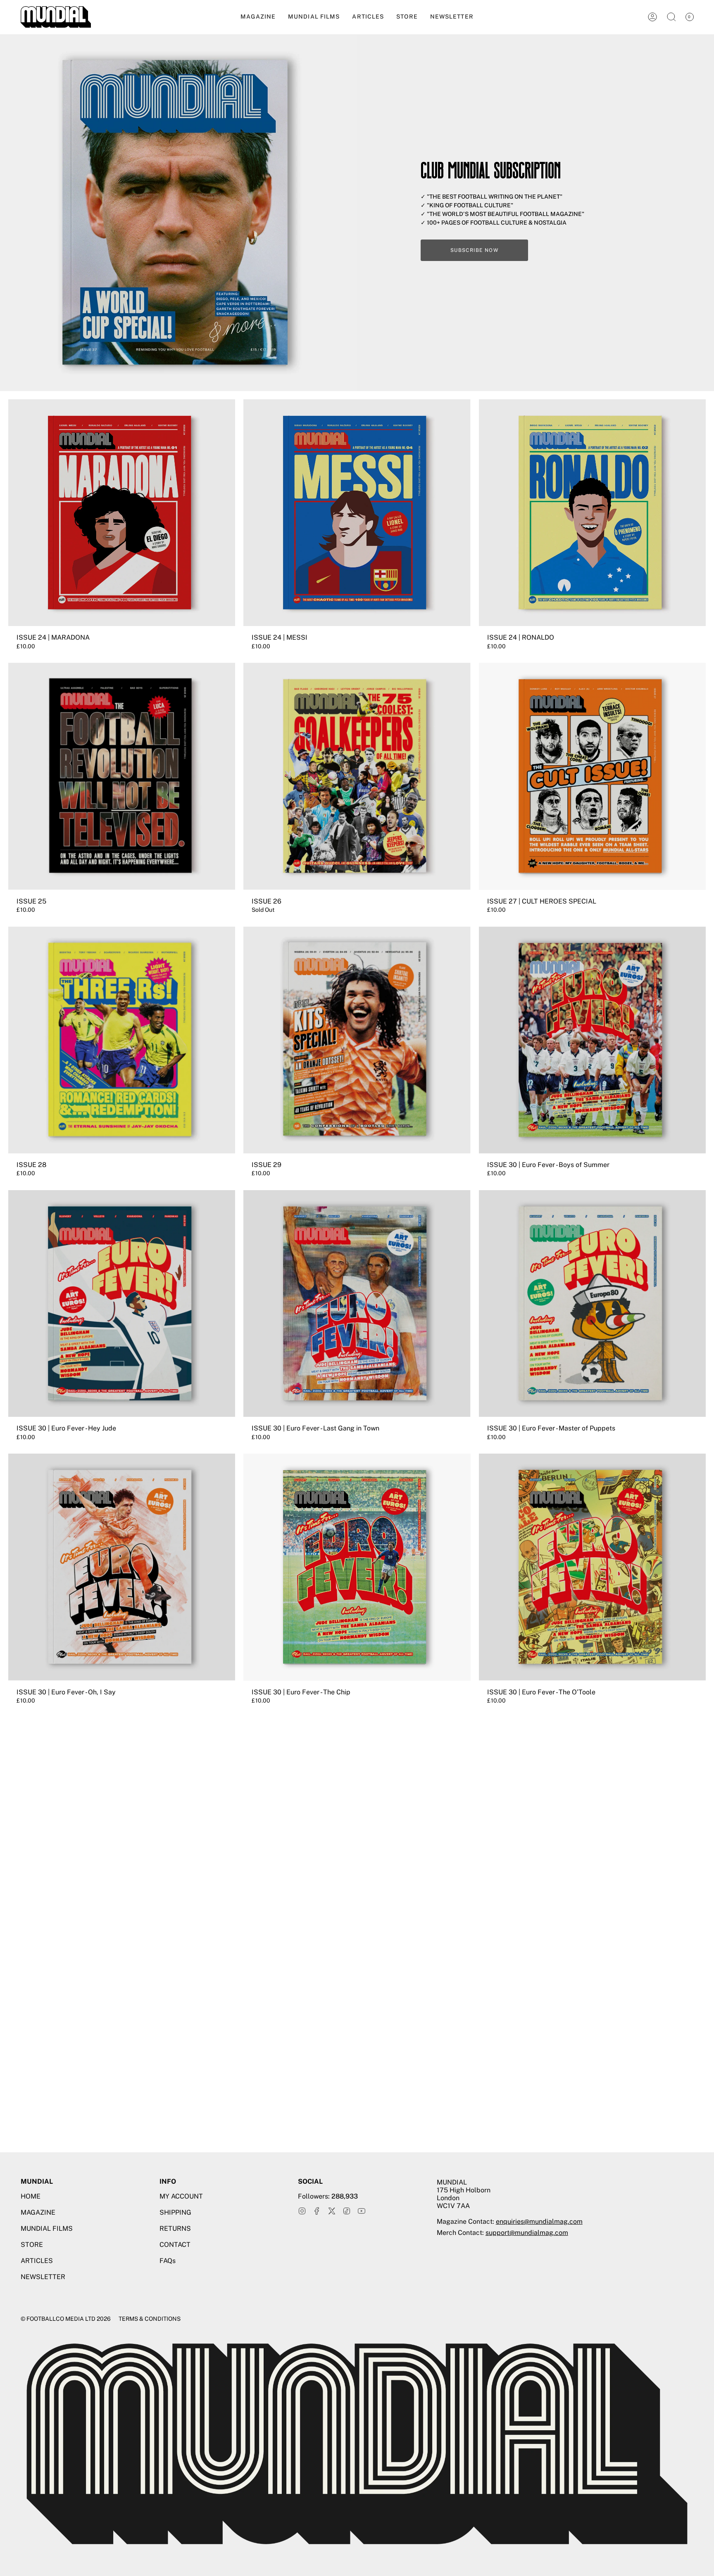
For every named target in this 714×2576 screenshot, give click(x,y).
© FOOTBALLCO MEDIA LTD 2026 (66, 2319)
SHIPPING (175, 2212)
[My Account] (652, 17)
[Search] (671, 17)
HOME (31, 2196)
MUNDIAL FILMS (47, 2229)
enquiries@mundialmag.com (539, 2221)
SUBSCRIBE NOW (474, 250)
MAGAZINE (38, 2212)
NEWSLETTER (43, 2277)
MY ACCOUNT (181, 2196)
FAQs (168, 2261)
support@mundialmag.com (527, 2233)
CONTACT (175, 2245)
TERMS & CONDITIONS (150, 2319)
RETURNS (175, 2229)
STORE (32, 2245)
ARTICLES (37, 2261)
